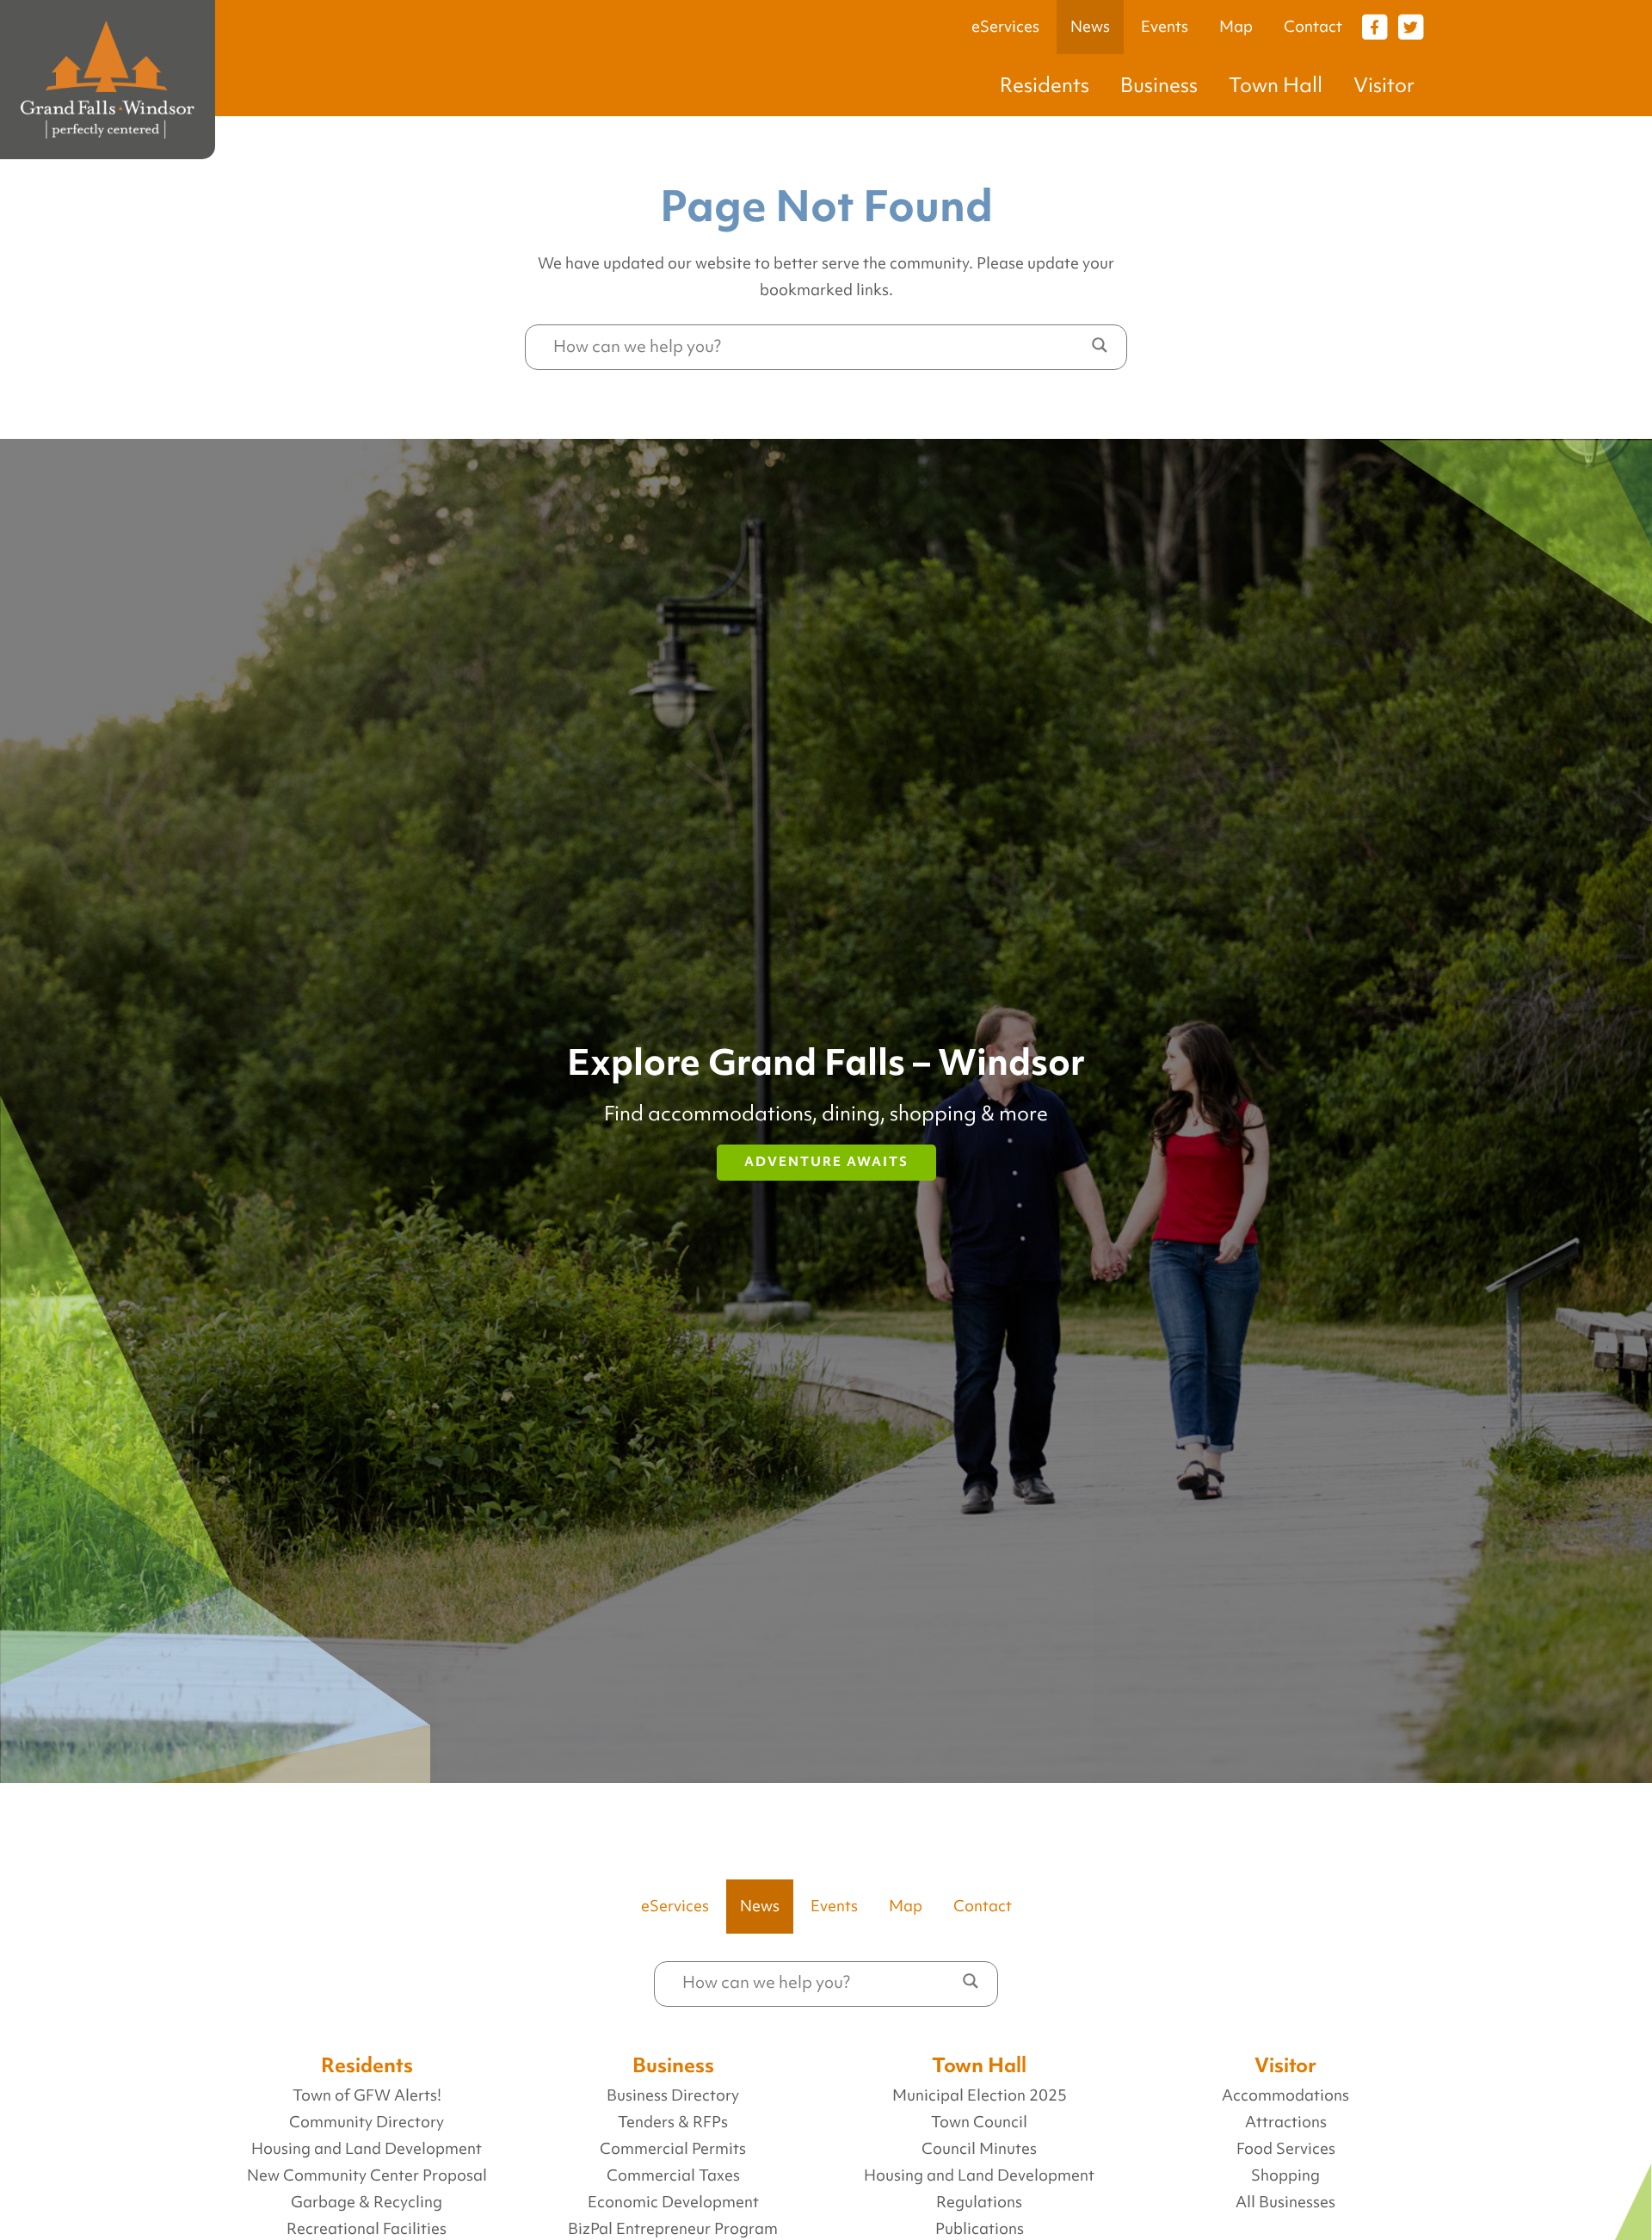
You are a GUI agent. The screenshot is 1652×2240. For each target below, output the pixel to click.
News (1090, 27)
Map (1236, 27)
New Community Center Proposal (367, 2175)
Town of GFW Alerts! (367, 2095)
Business (1159, 85)
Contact (1313, 27)
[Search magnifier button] (1100, 345)
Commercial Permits (673, 2149)
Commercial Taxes (673, 2175)
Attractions (1286, 2122)
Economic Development (673, 2202)
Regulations (979, 2202)
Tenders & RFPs (673, 2122)
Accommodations (1285, 2095)
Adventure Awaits (826, 1162)
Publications (980, 2229)
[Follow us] (1374, 26)
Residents (1045, 85)
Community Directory (367, 2122)
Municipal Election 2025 (980, 2095)
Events (1165, 27)
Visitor (1384, 85)
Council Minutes (979, 2149)
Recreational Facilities (367, 2229)
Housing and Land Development (367, 2149)
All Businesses (1285, 2202)
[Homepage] (108, 80)
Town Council (979, 2122)
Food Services (1286, 2149)
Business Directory (673, 2095)
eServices (1005, 27)
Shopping (1285, 2175)
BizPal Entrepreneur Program (673, 2229)
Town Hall (1276, 85)
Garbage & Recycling (367, 2202)
